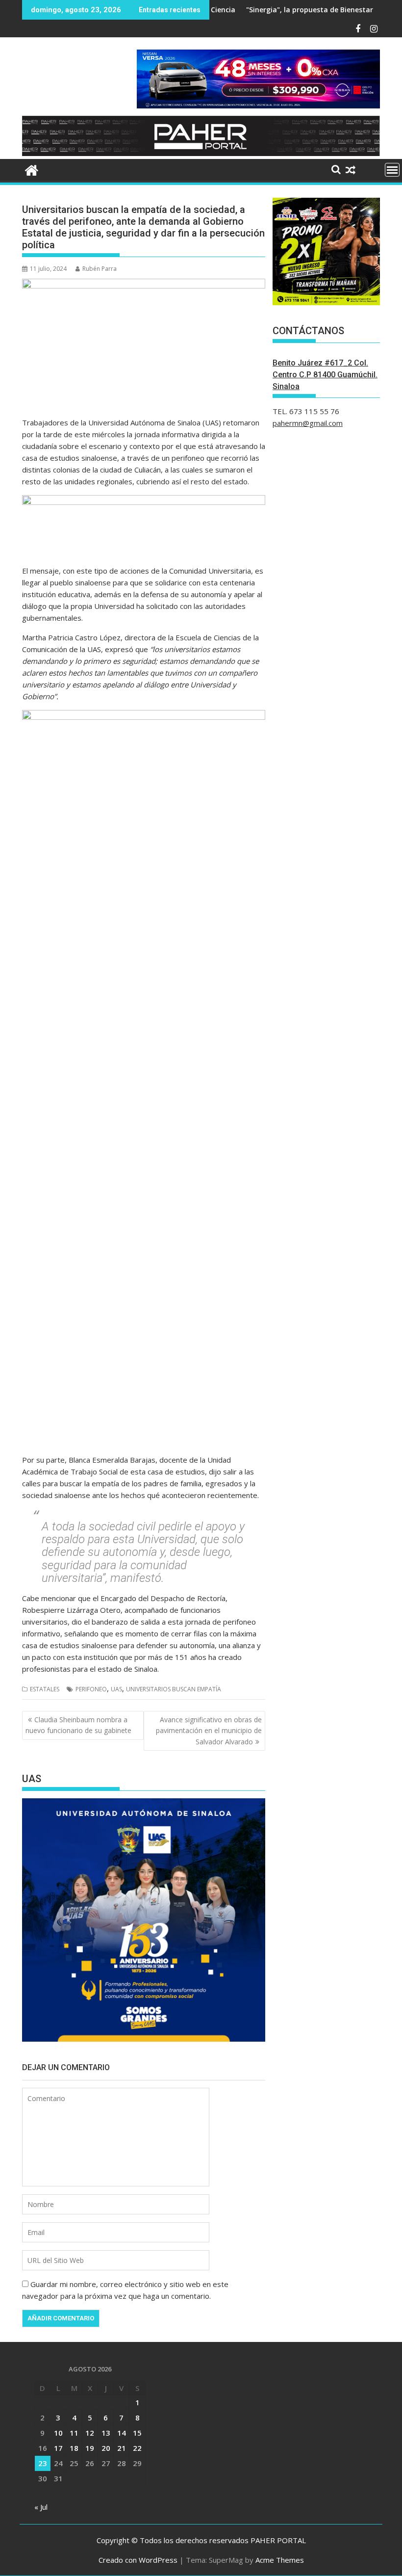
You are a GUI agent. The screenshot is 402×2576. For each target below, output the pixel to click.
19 (90, 2448)
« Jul (41, 2507)
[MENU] (392, 170)
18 (74, 2448)
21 (122, 2448)
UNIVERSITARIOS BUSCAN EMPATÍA (174, 1689)
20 (106, 2448)
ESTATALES (45, 1689)
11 (74, 2433)
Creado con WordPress (138, 2560)
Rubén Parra (100, 269)
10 (58, 2433)
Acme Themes (280, 2560)
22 (137, 2448)
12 (90, 2433)
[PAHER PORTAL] (32, 169)
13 (106, 2433)
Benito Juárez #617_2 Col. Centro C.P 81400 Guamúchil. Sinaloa (325, 375)
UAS (116, 1689)
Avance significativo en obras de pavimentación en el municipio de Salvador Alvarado (209, 1731)
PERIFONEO (91, 1689)
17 (58, 2448)
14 (122, 2433)
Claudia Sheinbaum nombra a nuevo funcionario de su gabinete (78, 1725)
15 (137, 2433)
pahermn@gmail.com (308, 423)
